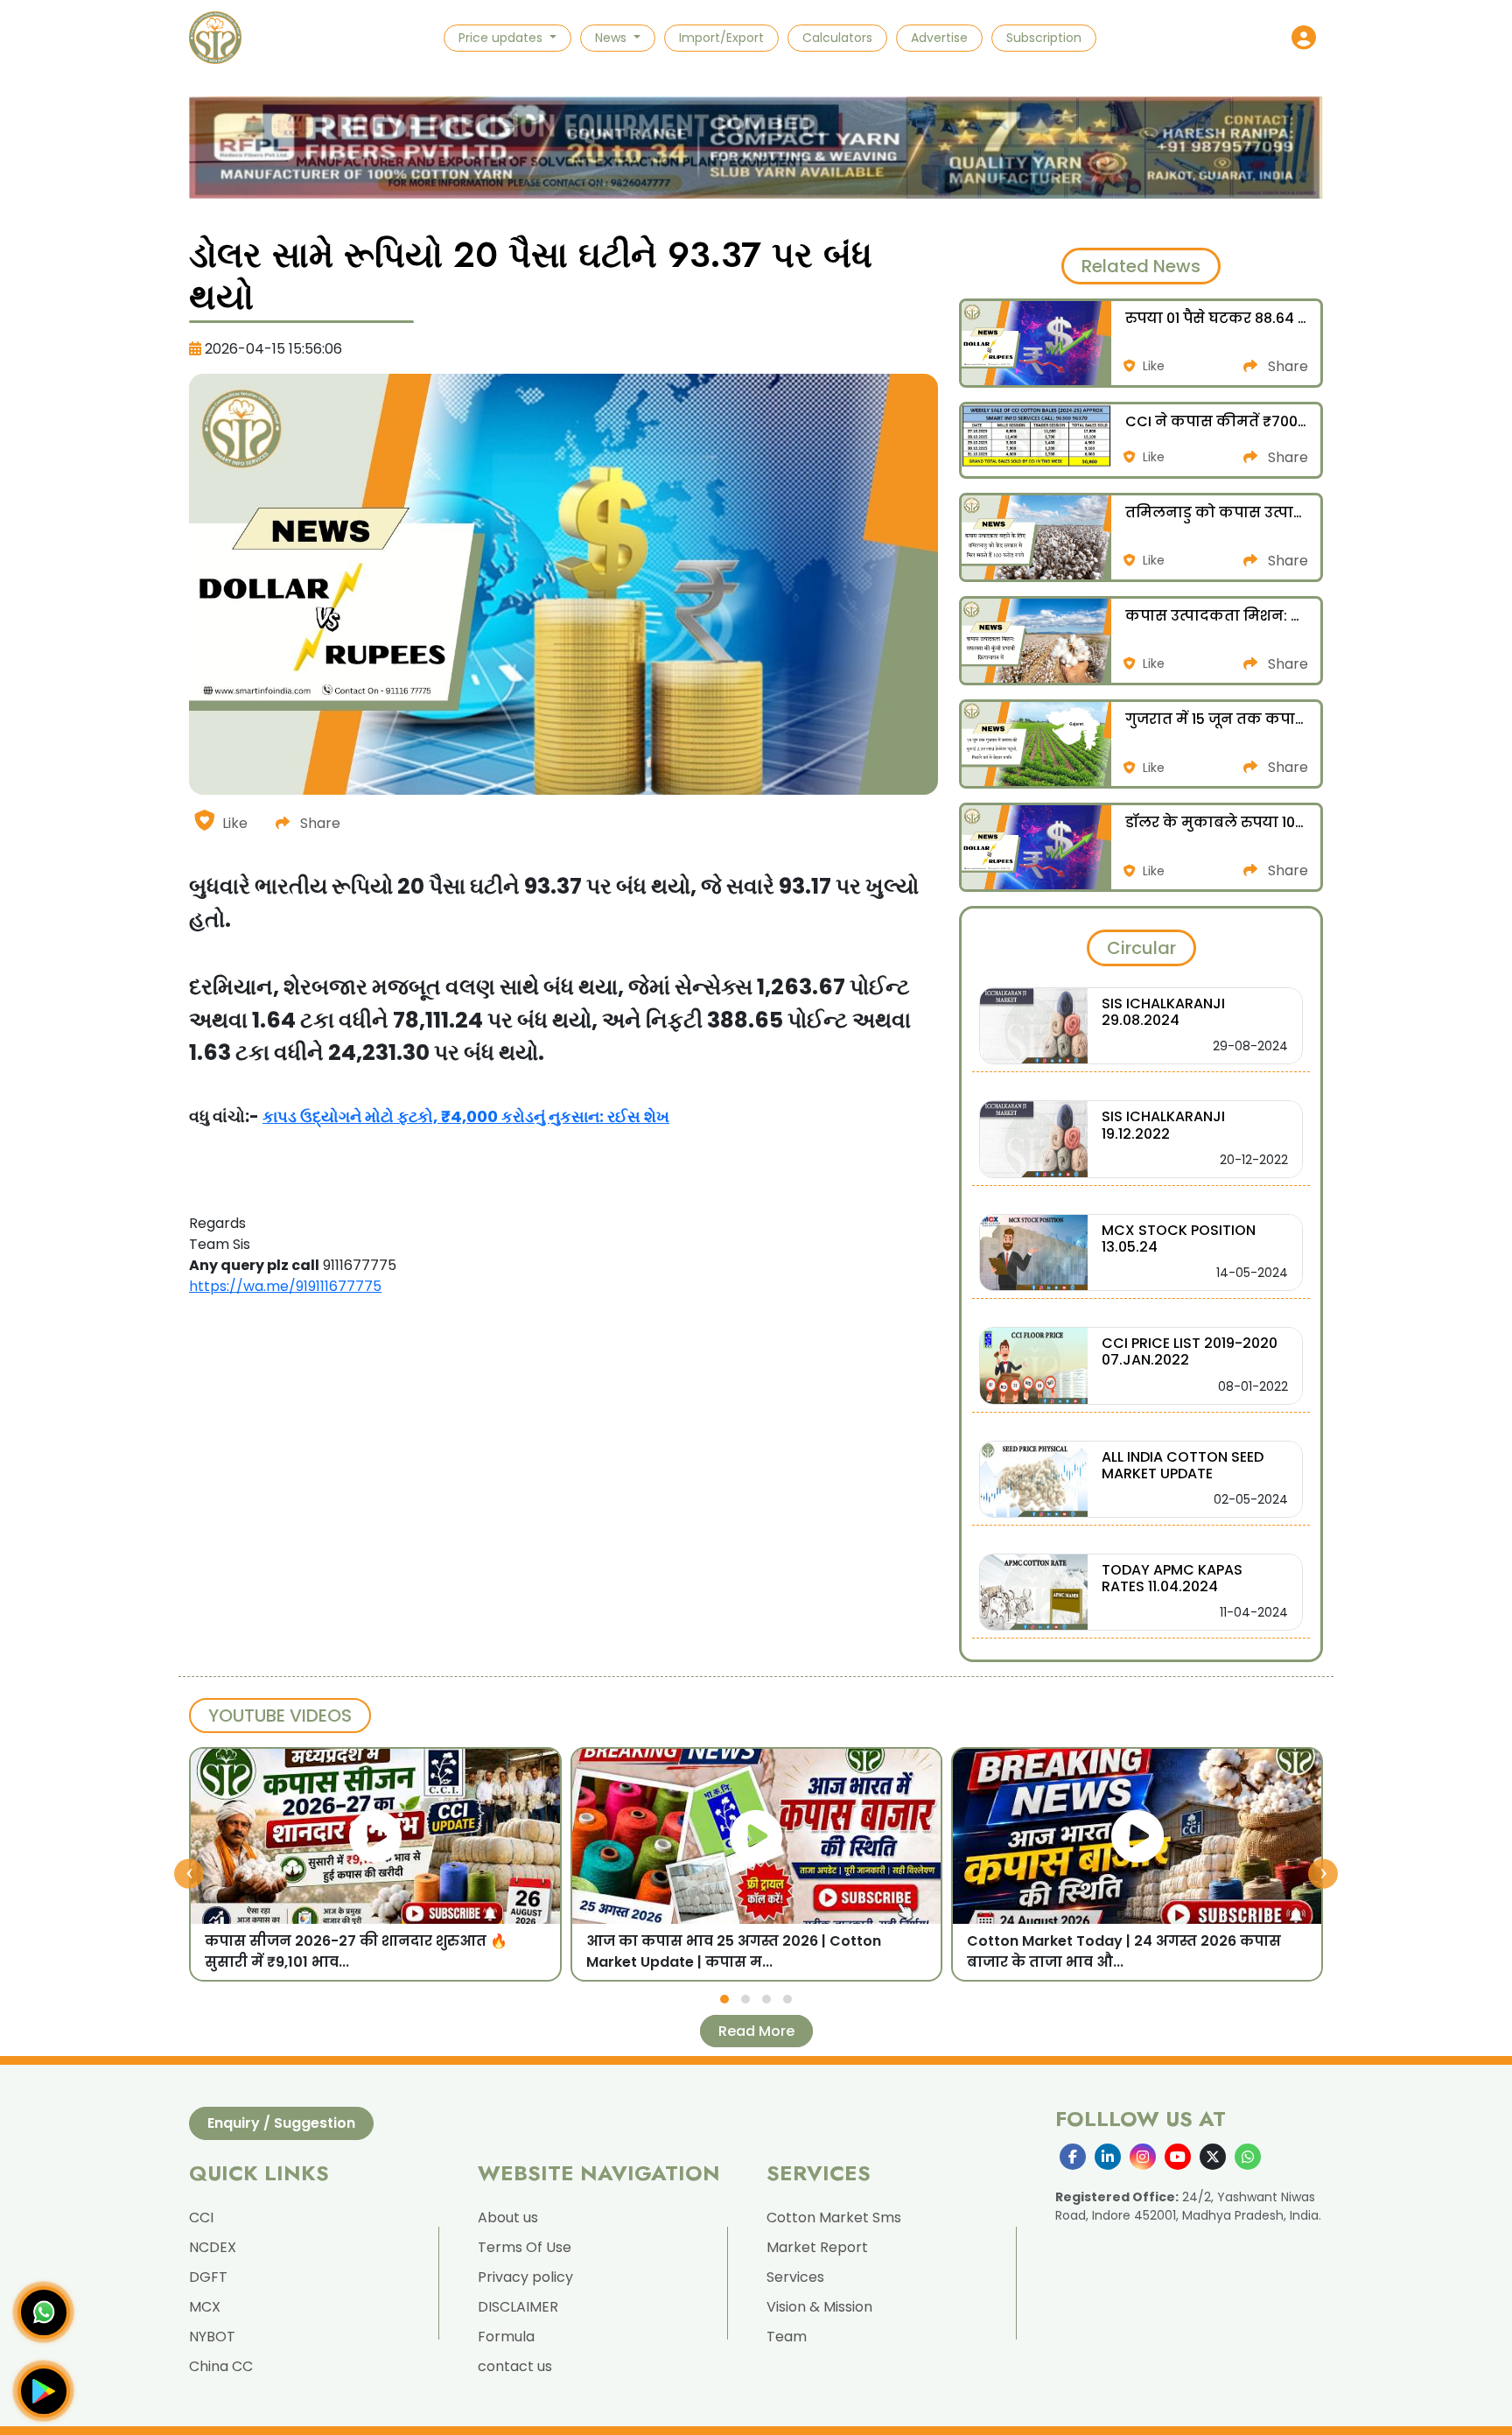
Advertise (939, 38)
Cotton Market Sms (834, 2217)
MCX (205, 2307)
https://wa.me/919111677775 (285, 1286)
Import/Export (721, 38)
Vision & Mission (819, 2307)
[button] (1304, 38)
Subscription (1044, 38)
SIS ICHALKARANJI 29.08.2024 (1163, 1012)
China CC (221, 2366)
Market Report (817, 2247)
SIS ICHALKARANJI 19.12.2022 (1163, 1125)
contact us (515, 2366)
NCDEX (213, 2247)
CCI (201, 2217)
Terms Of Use (525, 2247)
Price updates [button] (502, 38)
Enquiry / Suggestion (281, 2123)
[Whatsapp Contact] (44, 2312)
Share (318, 823)
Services (795, 2277)
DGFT (208, 2277)
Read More (756, 2031)
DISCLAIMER (518, 2307)
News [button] (612, 38)
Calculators (837, 38)
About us (508, 2217)
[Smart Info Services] (215, 38)
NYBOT (212, 2337)
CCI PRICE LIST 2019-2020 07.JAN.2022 (1190, 1351)
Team (787, 2337)
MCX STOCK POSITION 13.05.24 (1179, 1239)
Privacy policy (525, 2277)
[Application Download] (44, 2391)
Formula (506, 2337)
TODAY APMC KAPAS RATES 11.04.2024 (1172, 1578)
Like (235, 823)
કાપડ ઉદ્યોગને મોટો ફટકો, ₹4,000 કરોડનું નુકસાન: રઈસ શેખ (466, 1116)
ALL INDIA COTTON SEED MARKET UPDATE (1183, 1465)
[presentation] (189, 1873)
